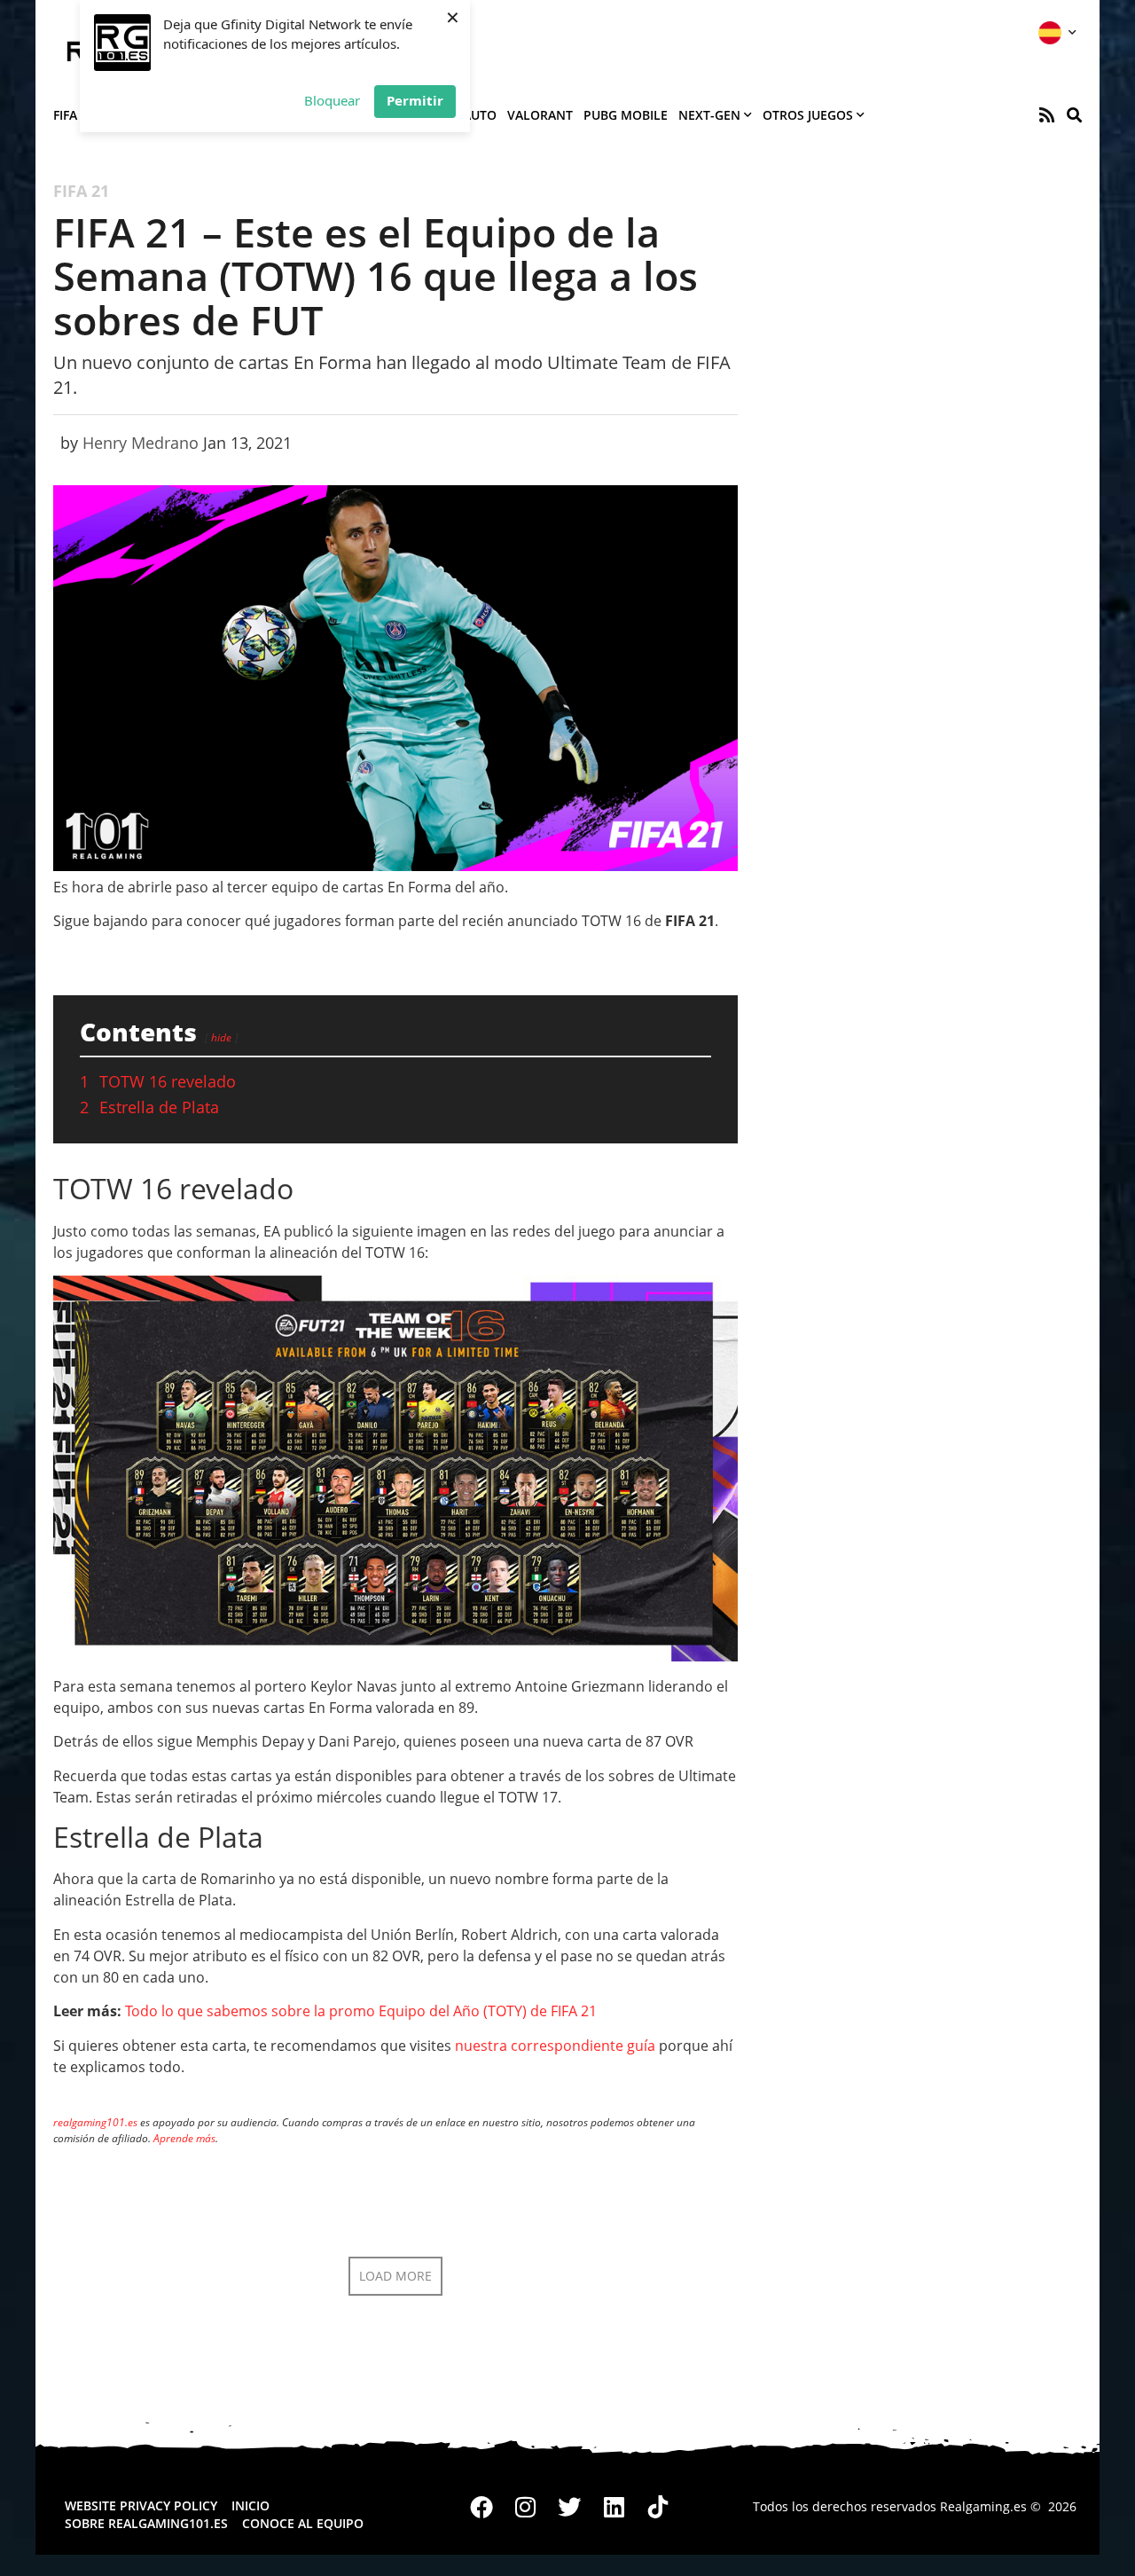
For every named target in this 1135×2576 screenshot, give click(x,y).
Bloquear (332, 100)
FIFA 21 (81, 191)
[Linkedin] (614, 2507)
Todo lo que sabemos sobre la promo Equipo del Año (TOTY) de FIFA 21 (361, 2011)
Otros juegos (808, 115)
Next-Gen (709, 115)
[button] (1074, 115)
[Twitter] (570, 2507)
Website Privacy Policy (141, 2505)
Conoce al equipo (303, 2523)
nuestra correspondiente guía (555, 2046)
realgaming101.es (95, 2122)
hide (221, 1037)
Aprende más (184, 2138)
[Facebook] (482, 2507)
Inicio (250, 2505)
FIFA (65, 115)
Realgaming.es (983, 2506)
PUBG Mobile (626, 115)
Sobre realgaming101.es (146, 2523)
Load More (395, 2276)
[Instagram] (526, 2507)
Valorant (540, 115)
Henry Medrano (141, 443)
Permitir (415, 100)
